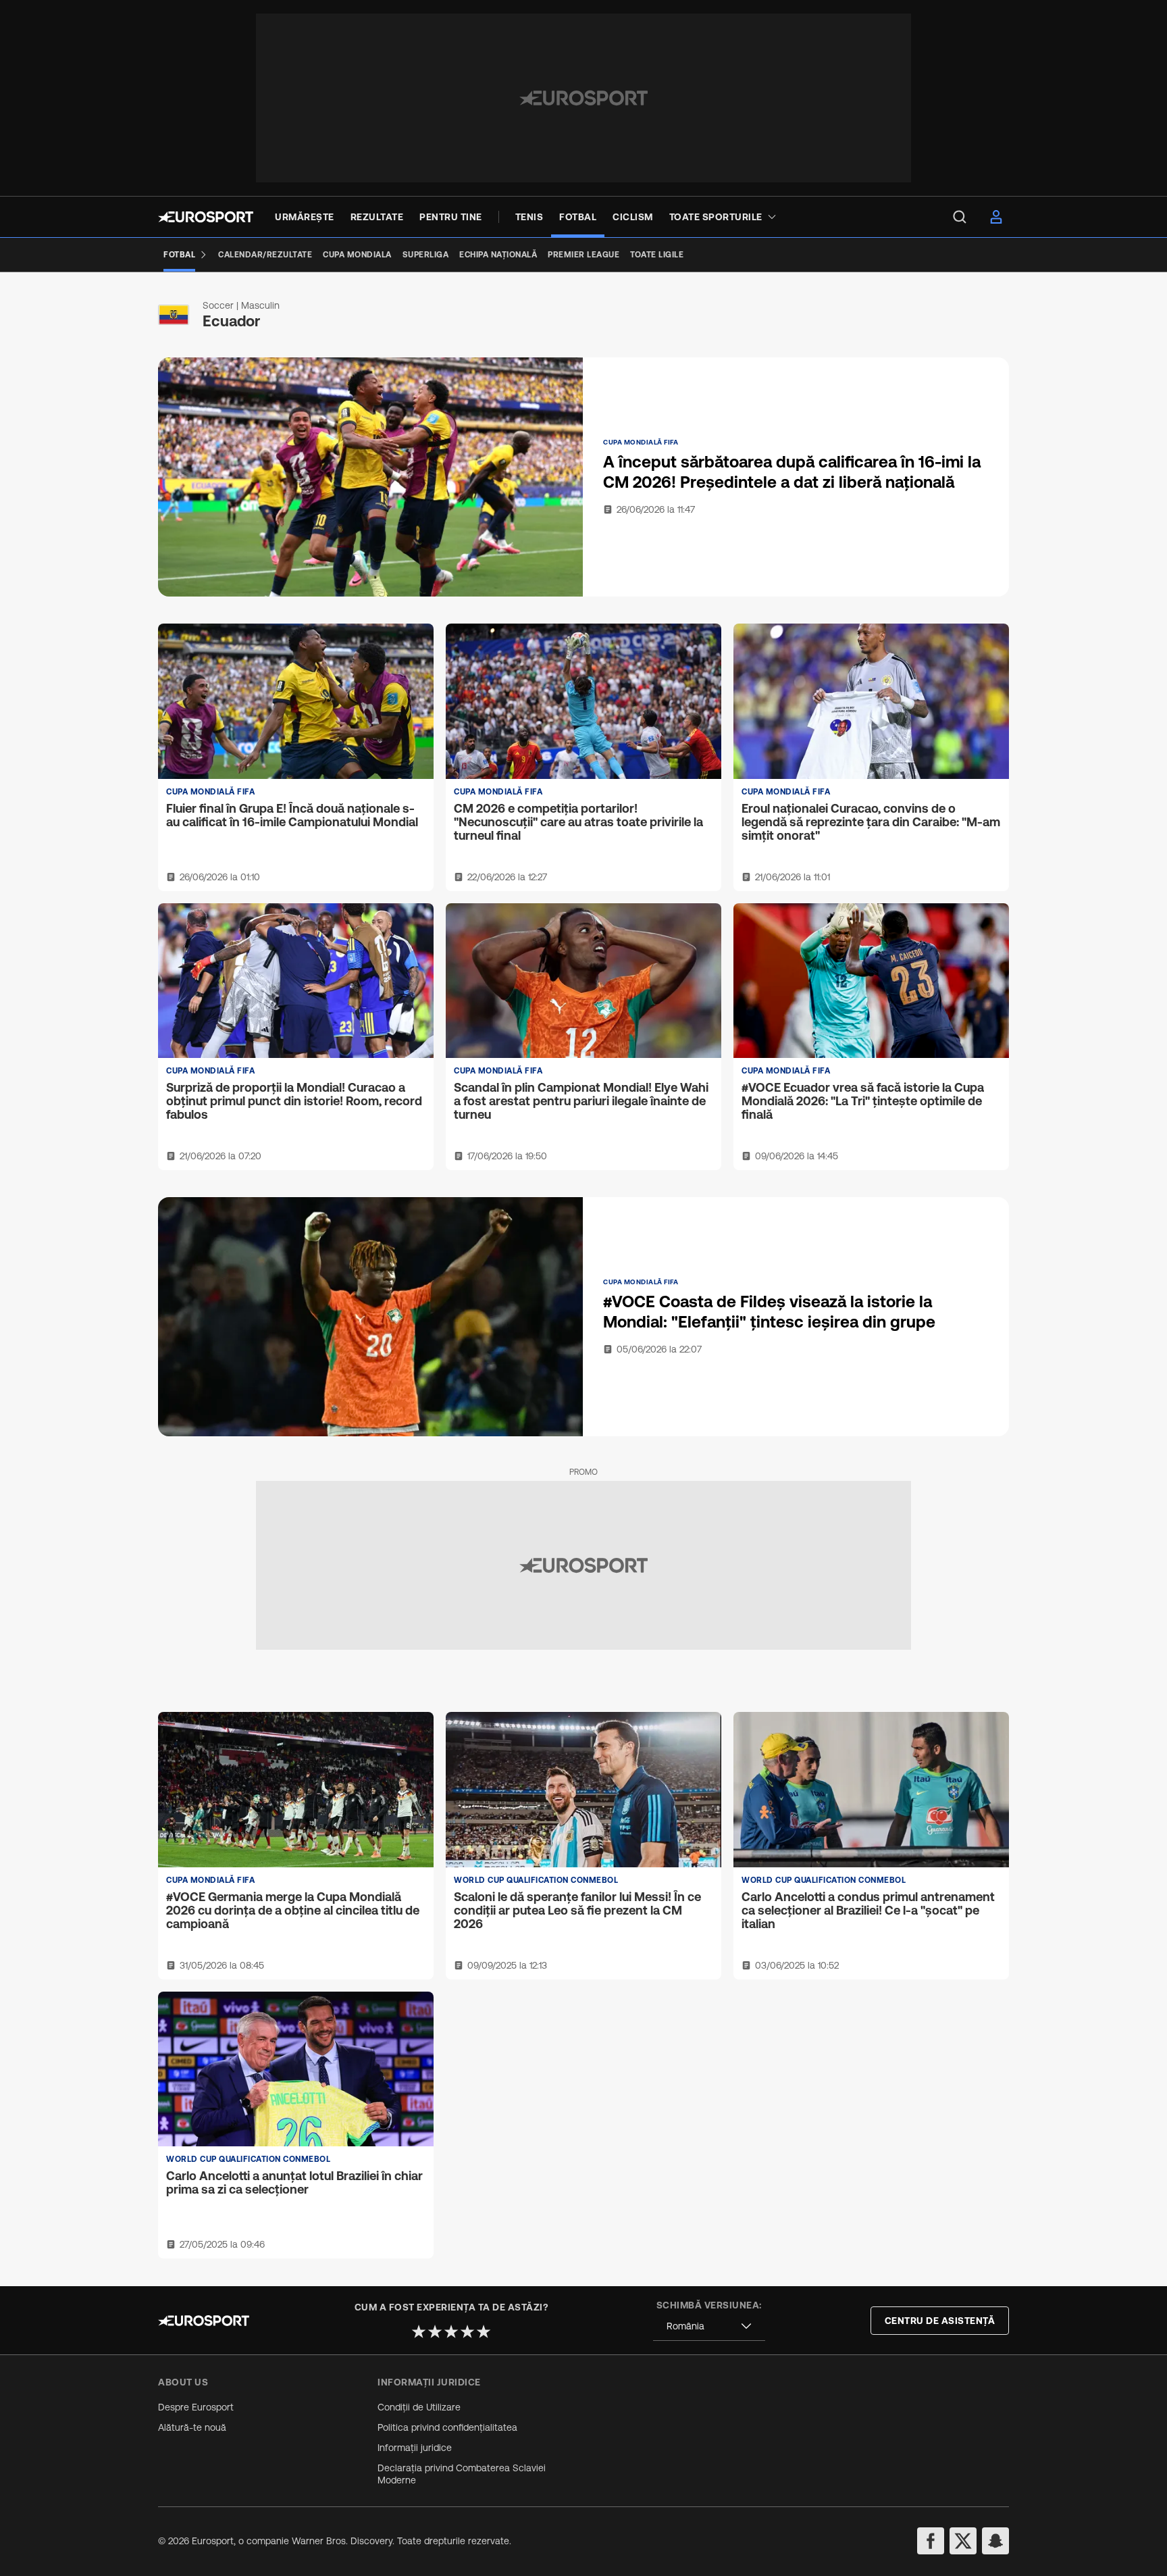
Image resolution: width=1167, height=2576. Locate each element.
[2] (435, 2331)
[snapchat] (995, 2541)
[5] (484, 2331)
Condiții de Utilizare (419, 2407)
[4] (467, 2331)
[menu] (960, 217)
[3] (451, 2331)
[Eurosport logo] (206, 217)
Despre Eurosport (196, 2407)
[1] (419, 2331)
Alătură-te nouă (192, 2427)
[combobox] (709, 2326)
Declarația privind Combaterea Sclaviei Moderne (462, 2474)
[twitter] (963, 2541)
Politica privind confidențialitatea (447, 2427)
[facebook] (931, 2541)
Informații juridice (415, 2448)
